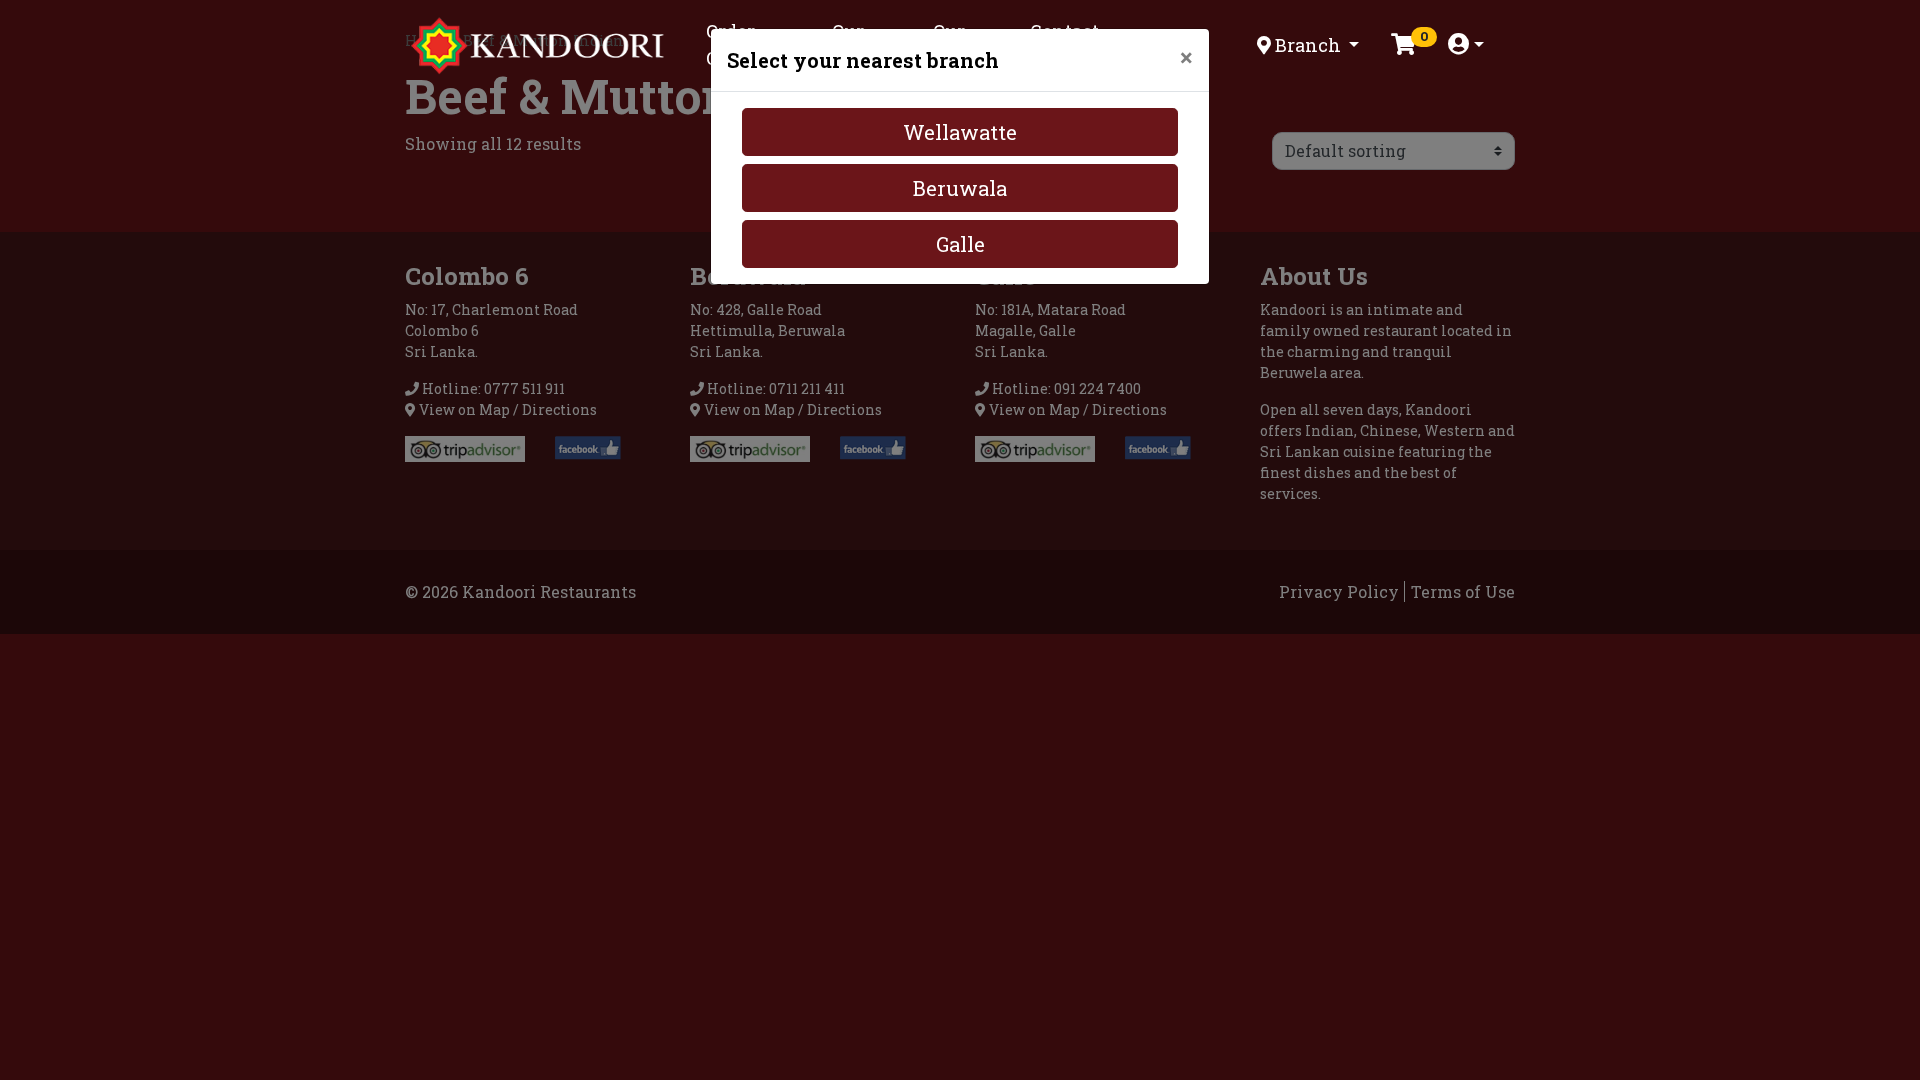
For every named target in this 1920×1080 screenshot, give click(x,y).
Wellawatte (960, 132)
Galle (960, 244)
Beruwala (960, 188)
